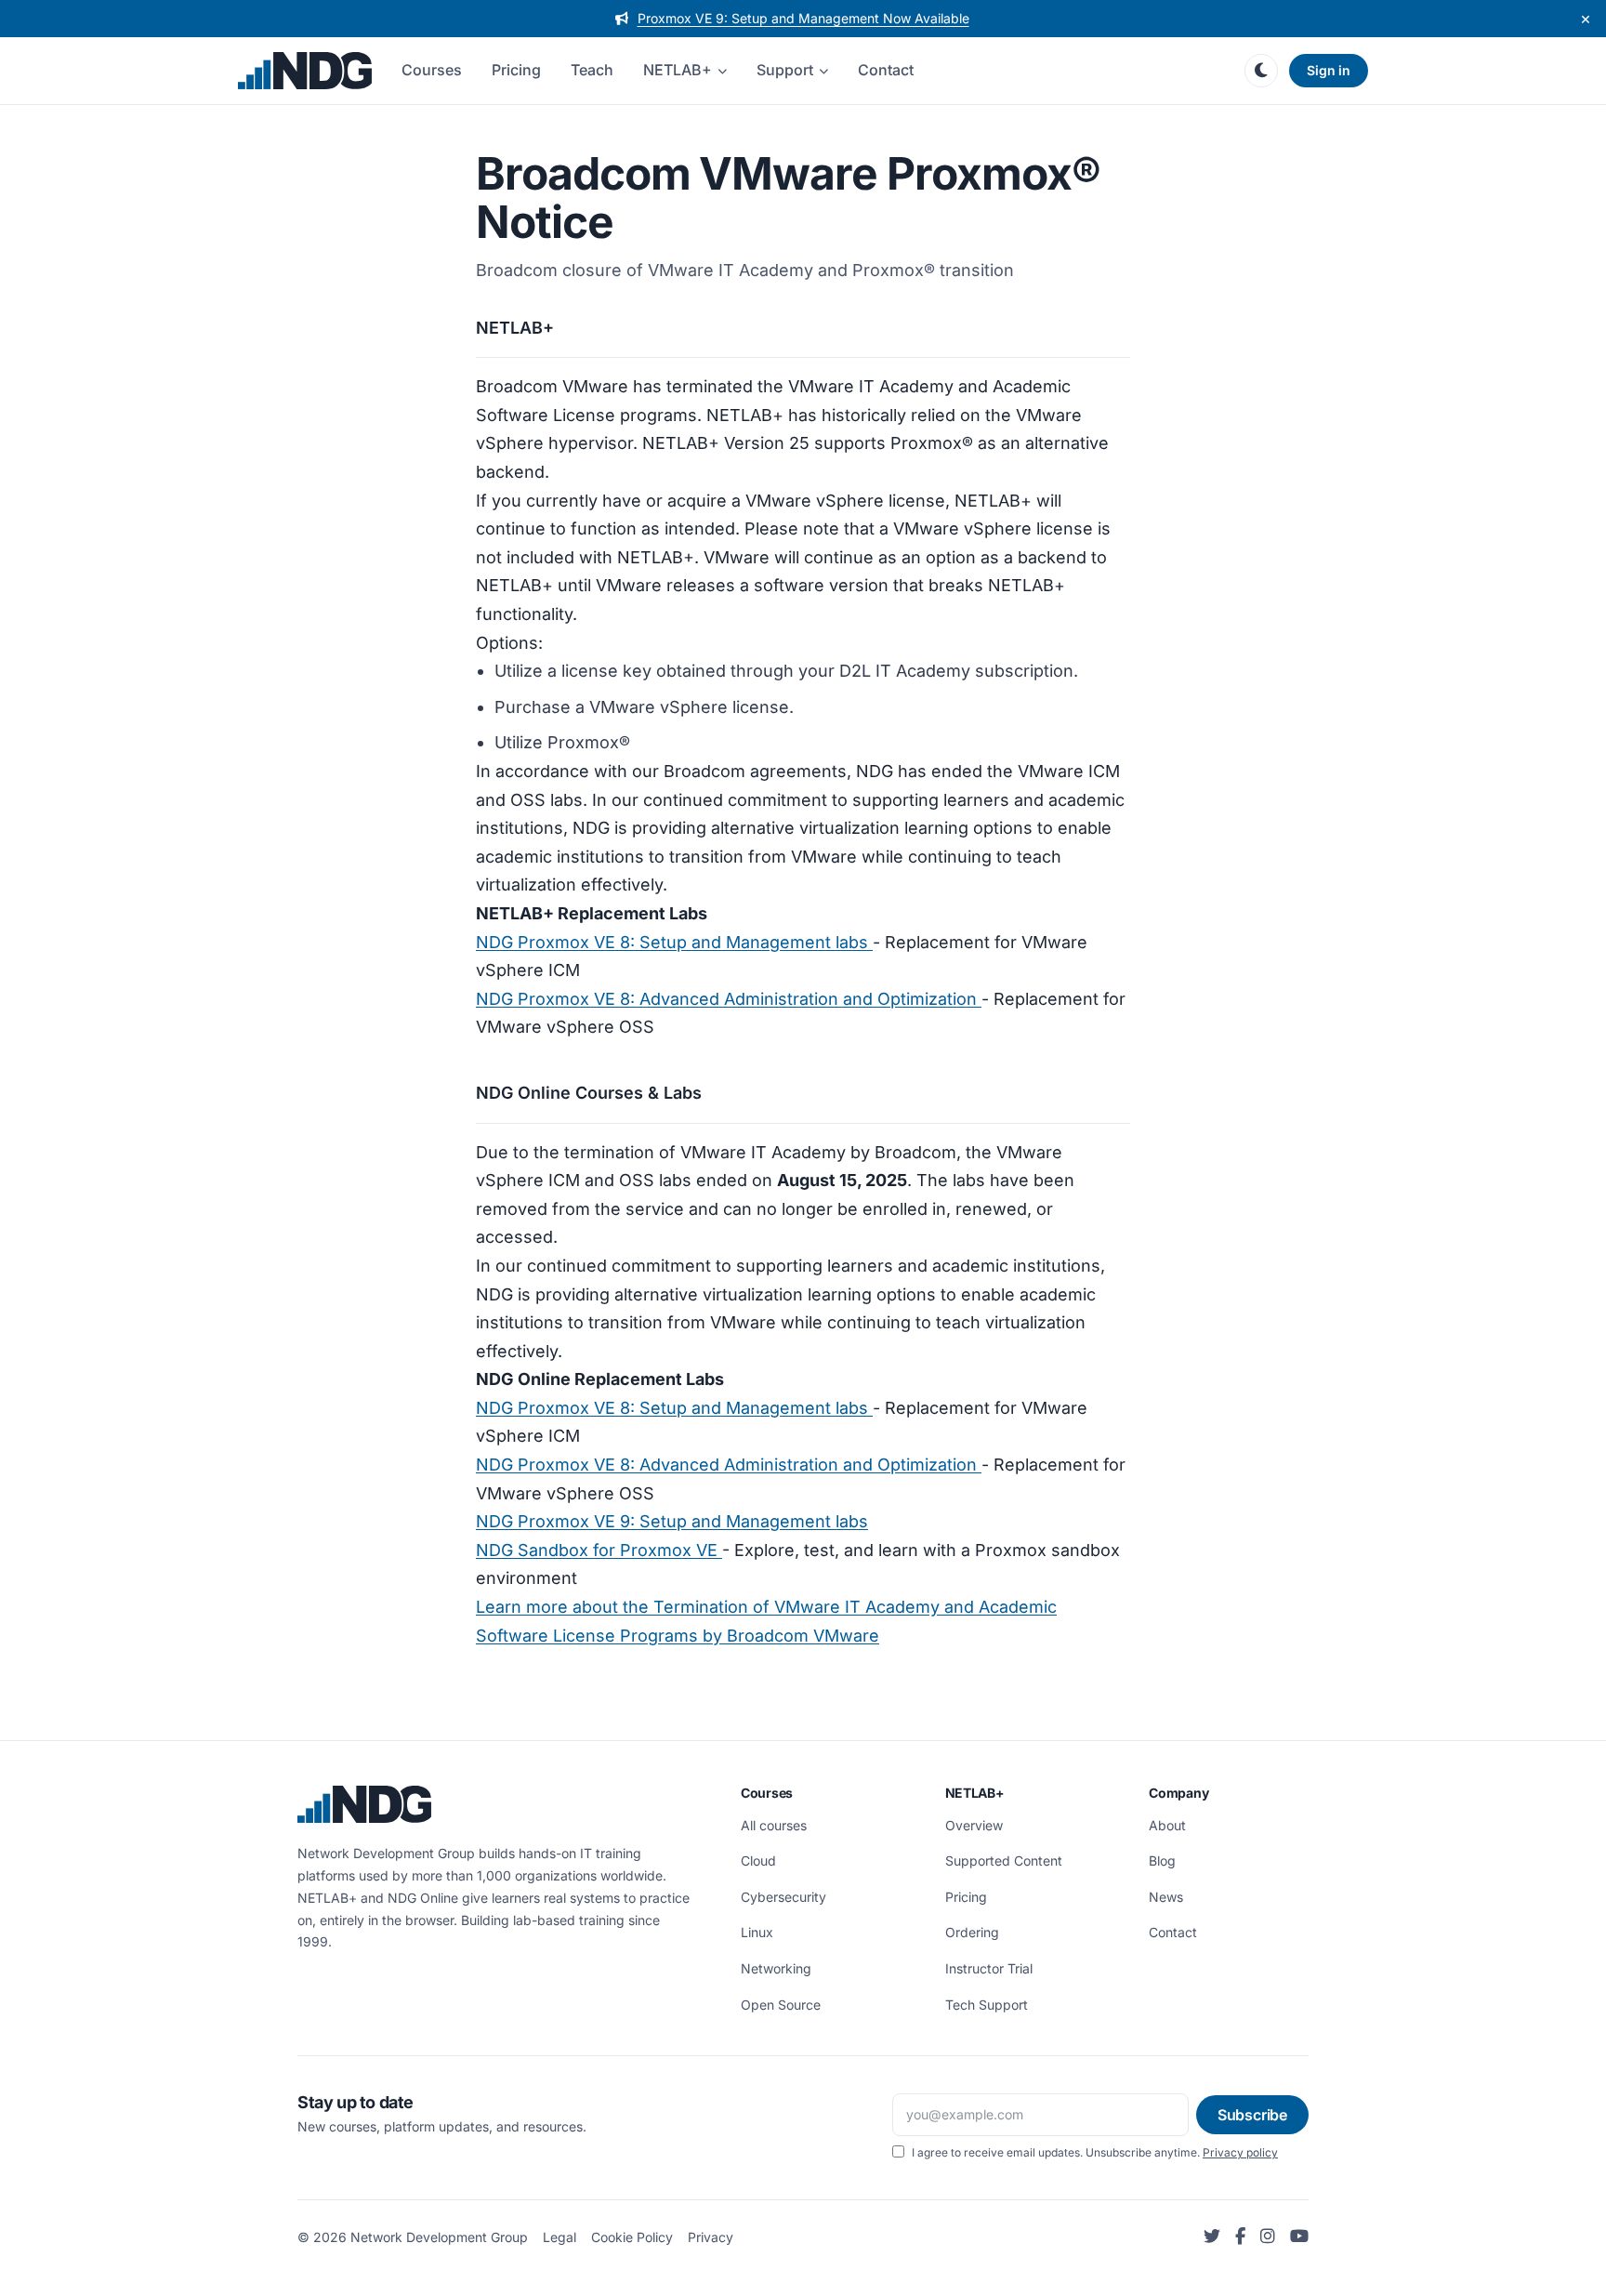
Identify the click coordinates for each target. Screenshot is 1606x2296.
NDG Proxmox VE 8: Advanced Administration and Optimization (729, 999)
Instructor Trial (989, 1968)
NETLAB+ (678, 70)
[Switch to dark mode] (1261, 71)
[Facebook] (1240, 2237)
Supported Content (1004, 1861)
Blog (1162, 1861)
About (1167, 1825)
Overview (974, 1825)
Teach (592, 70)
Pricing (516, 70)
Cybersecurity (783, 1897)
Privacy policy (1240, 2152)
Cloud (758, 1861)
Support (785, 70)
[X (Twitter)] (1212, 2237)
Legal (559, 2237)
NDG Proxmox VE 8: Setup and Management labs (674, 942)
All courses (774, 1825)
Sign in (1329, 70)
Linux (757, 1932)
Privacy (711, 2237)
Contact (886, 70)
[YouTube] (1299, 2237)
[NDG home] (305, 71)
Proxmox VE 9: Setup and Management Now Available (803, 18)
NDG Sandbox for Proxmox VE (599, 1550)
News (1166, 1897)
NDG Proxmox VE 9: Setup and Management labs (672, 1521)
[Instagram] (1268, 2237)
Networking (776, 1968)
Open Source (781, 2005)
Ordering (972, 1932)
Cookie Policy (632, 2237)
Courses (432, 70)
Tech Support (987, 2005)
